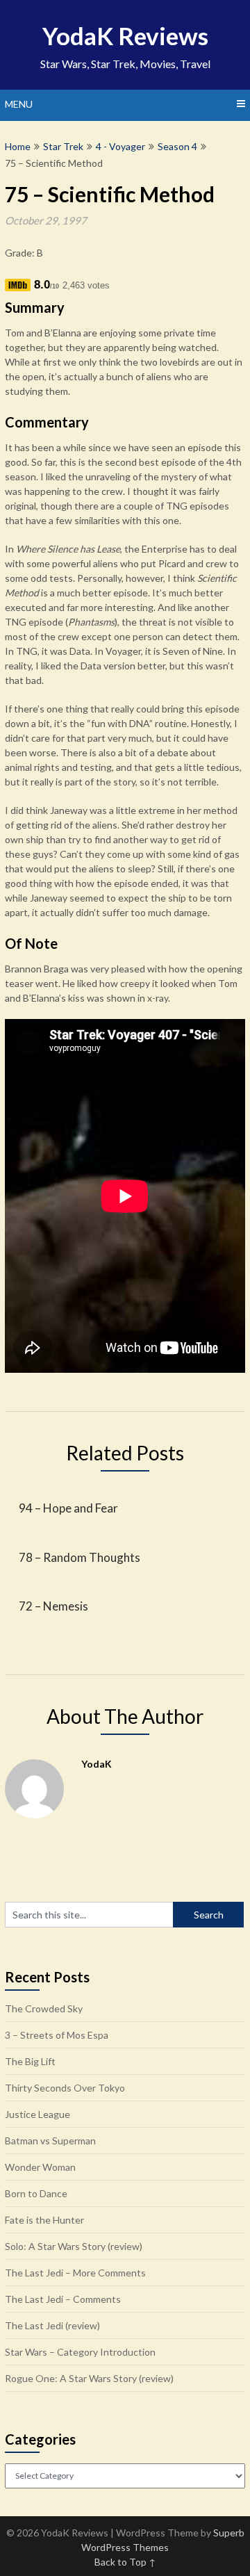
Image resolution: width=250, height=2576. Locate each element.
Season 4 (177, 146)
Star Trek (63, 146)
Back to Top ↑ (125, 2562)
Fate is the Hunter (44, 2220)
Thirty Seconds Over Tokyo (65, 2088)
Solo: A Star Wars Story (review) (74, 2246)
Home (18, 146)
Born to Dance (36, 2193)
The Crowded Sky (44, 2008)
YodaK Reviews (125, 35)
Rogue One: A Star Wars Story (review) (89, 2378)
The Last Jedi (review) (52, 2325)
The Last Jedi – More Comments (75, 2273)
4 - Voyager (120, 146)
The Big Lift (30, 2061)
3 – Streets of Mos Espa (57, 2035)
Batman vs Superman (50, 2141)
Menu (19, 104)
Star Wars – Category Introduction (80, 2352)
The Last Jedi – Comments (63, 2299)
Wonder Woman (40, 2167)
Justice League (37, 2114)
